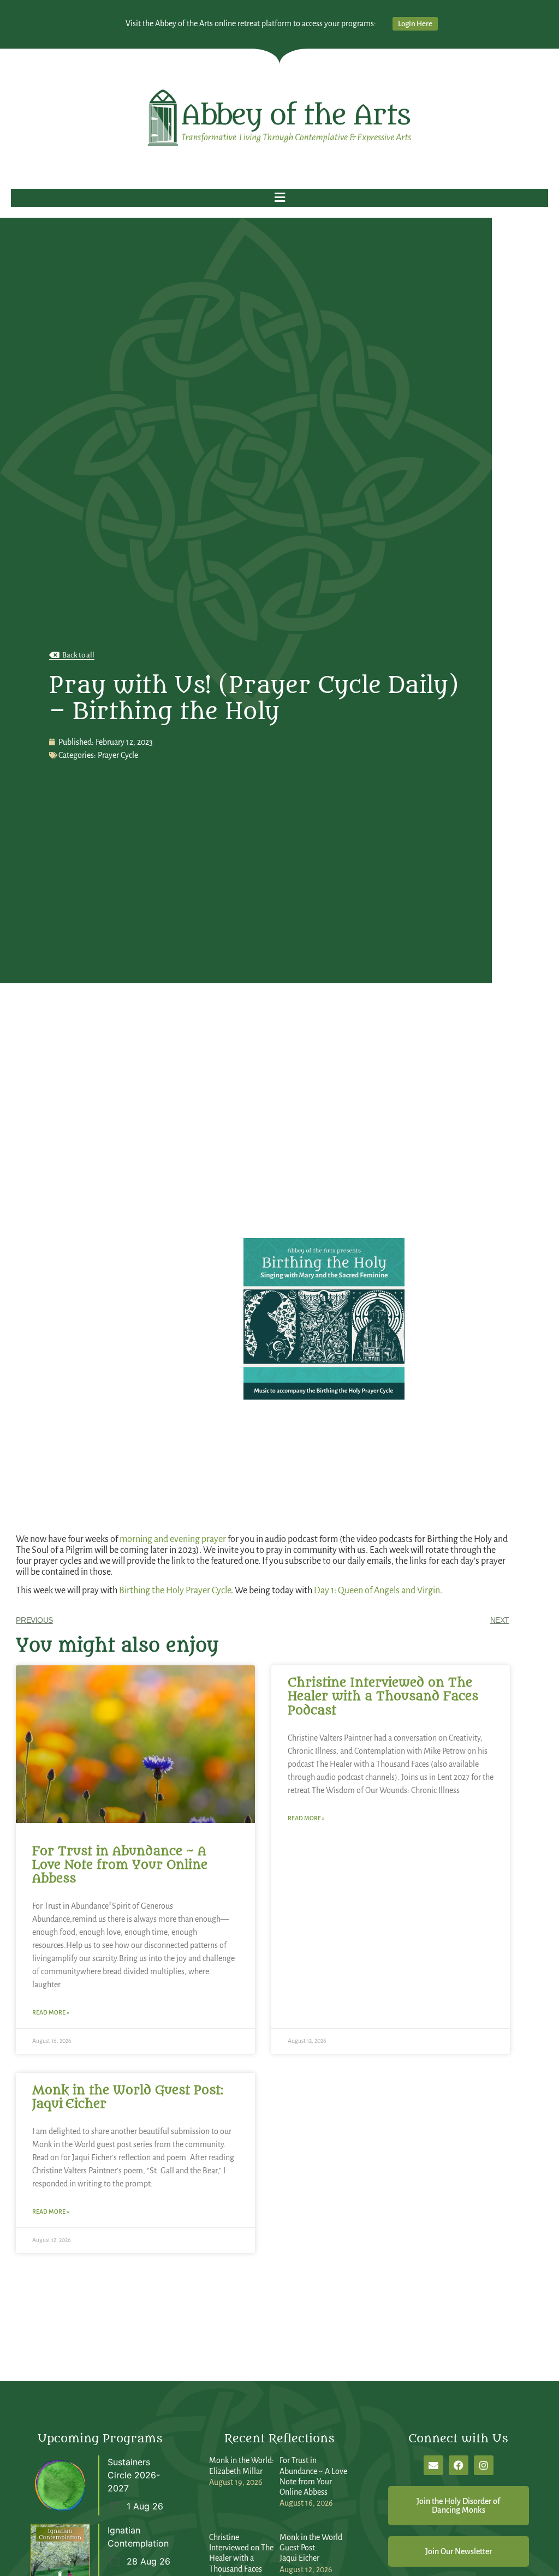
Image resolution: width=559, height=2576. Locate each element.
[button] (279, 198)
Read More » (51, 2012)
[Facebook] (459, 2465)
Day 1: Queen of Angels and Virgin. (378, 1591)
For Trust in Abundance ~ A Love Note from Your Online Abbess (120, 1865)
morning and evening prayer (174, 1539)
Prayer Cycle (118, 755)
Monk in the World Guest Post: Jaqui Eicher (128, 2097)
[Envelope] (433, 2465)
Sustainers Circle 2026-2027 (134, 2475)
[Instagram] (484, 2465)
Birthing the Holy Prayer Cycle (175, 1591)
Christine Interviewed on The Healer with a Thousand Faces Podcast (383, 1696)
